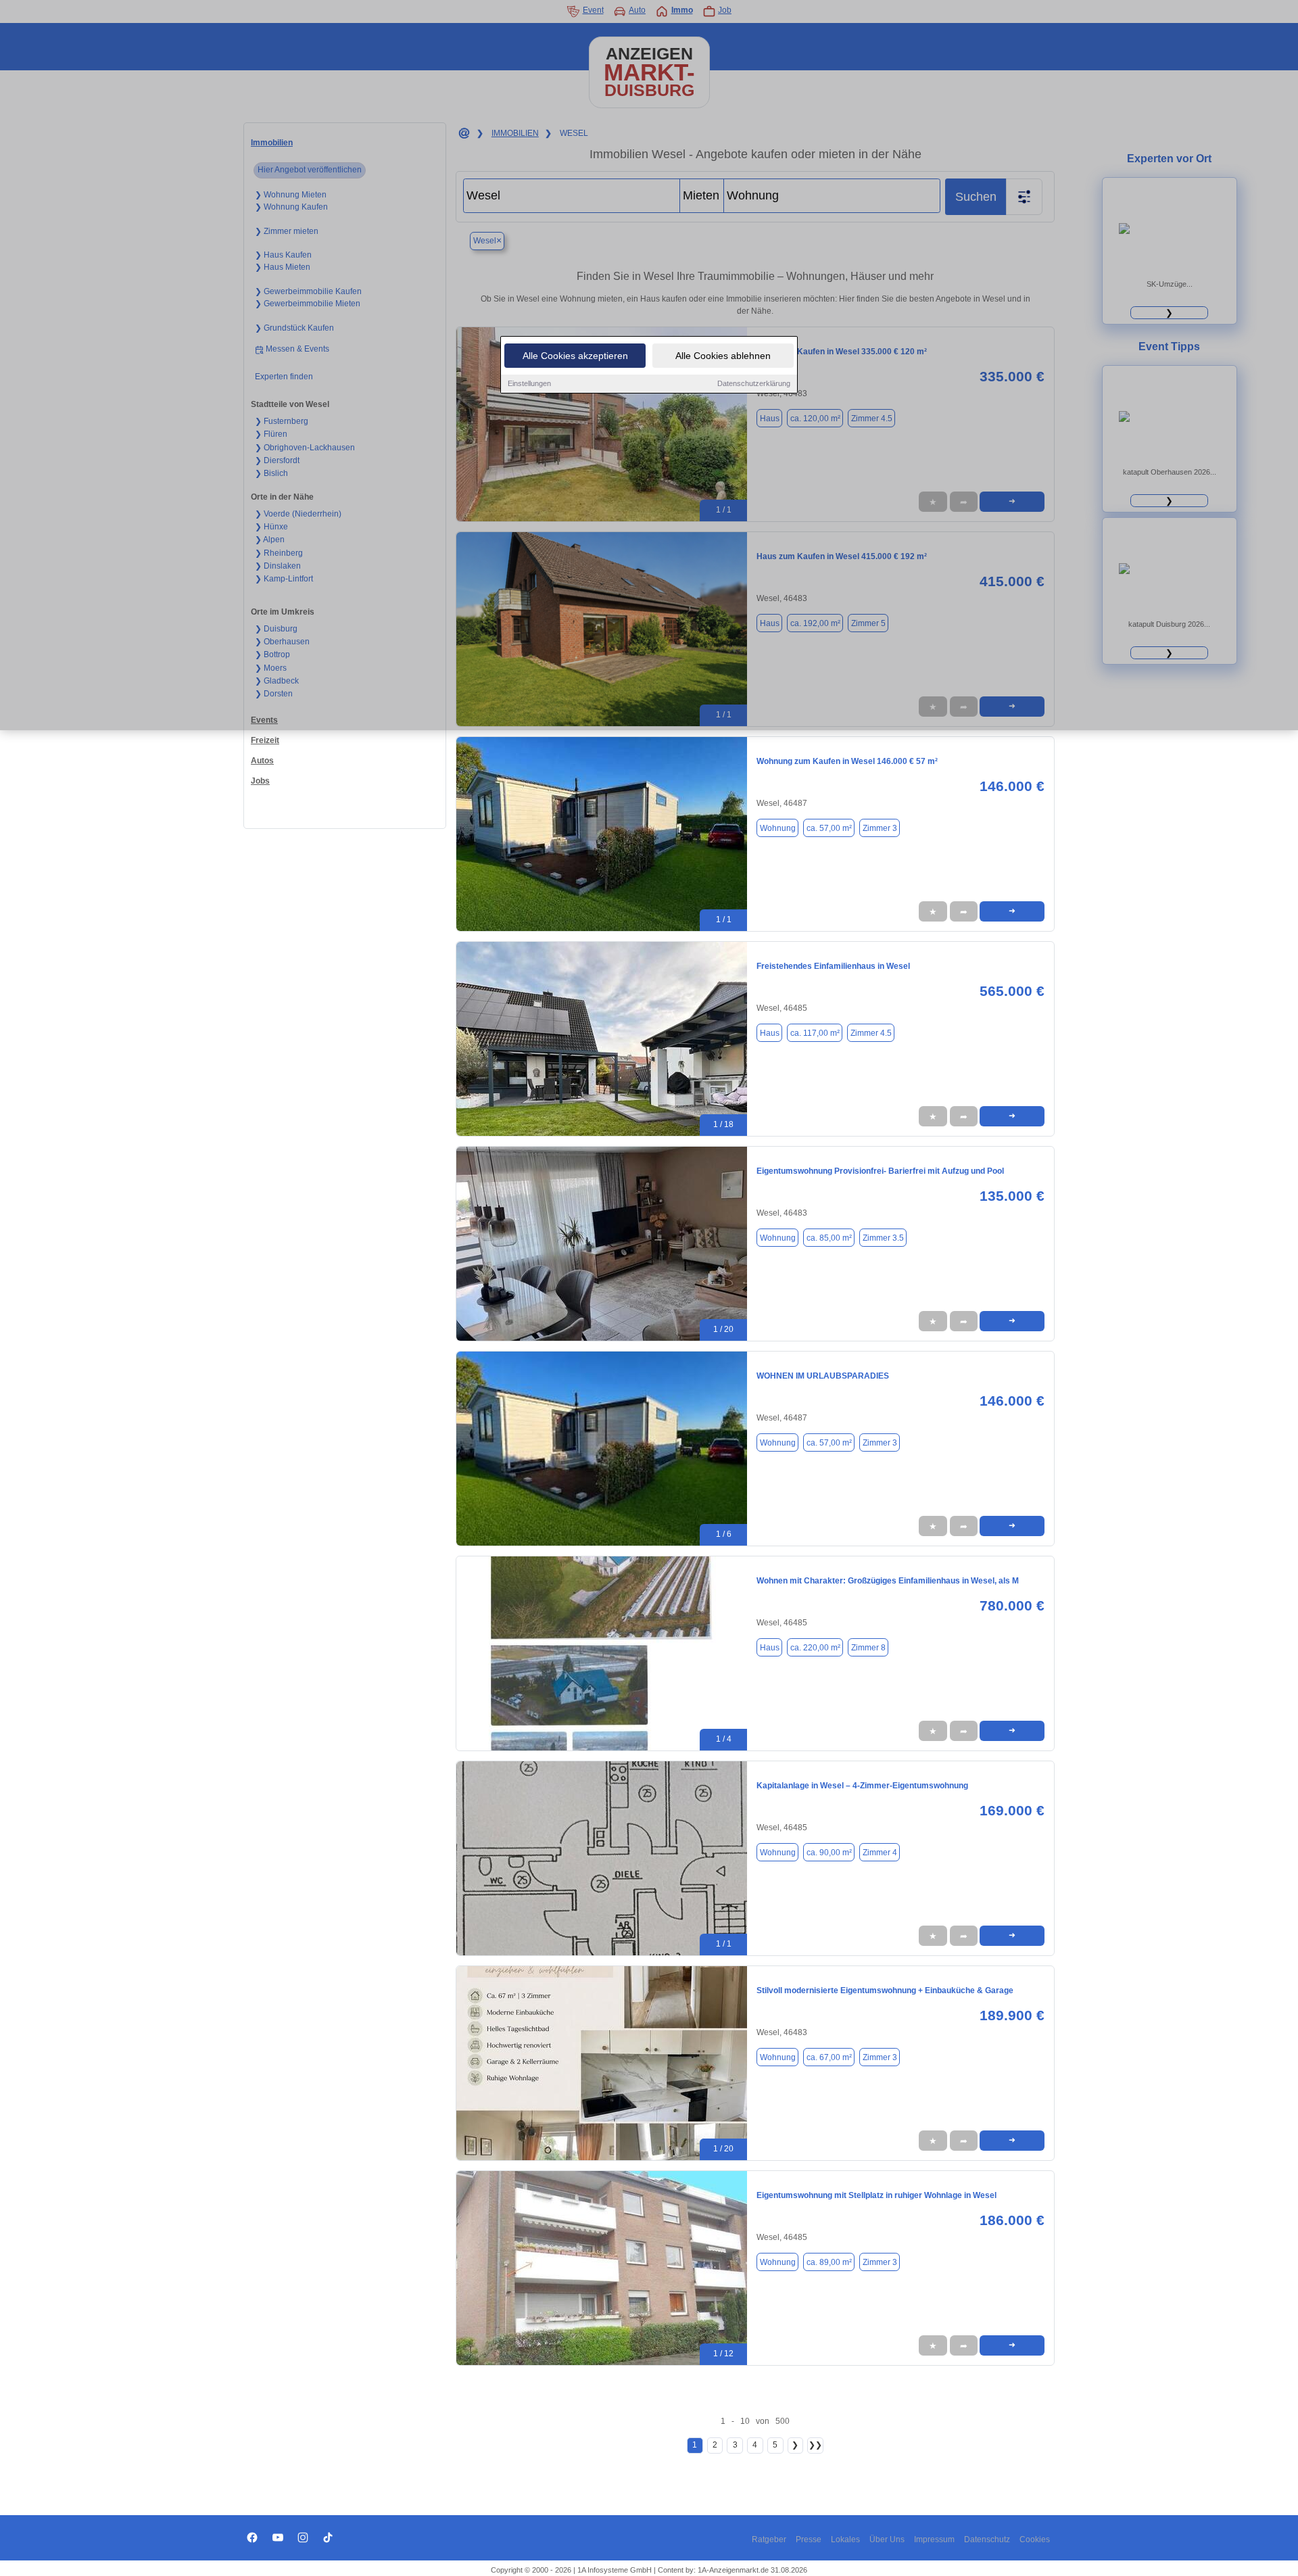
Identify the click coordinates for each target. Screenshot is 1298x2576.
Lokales (845, 2539)
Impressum (934, 2539)
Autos (262, 761)
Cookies (1035, 2539)
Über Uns (887, 2539)
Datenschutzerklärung (754, 383)
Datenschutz (987, 2539)
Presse (809, 2539)
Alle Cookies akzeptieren (575, 356)
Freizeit (265, 740)
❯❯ (815, 2445)
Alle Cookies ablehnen (723, 356)
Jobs (260, 781)
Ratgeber (769, 2539)
